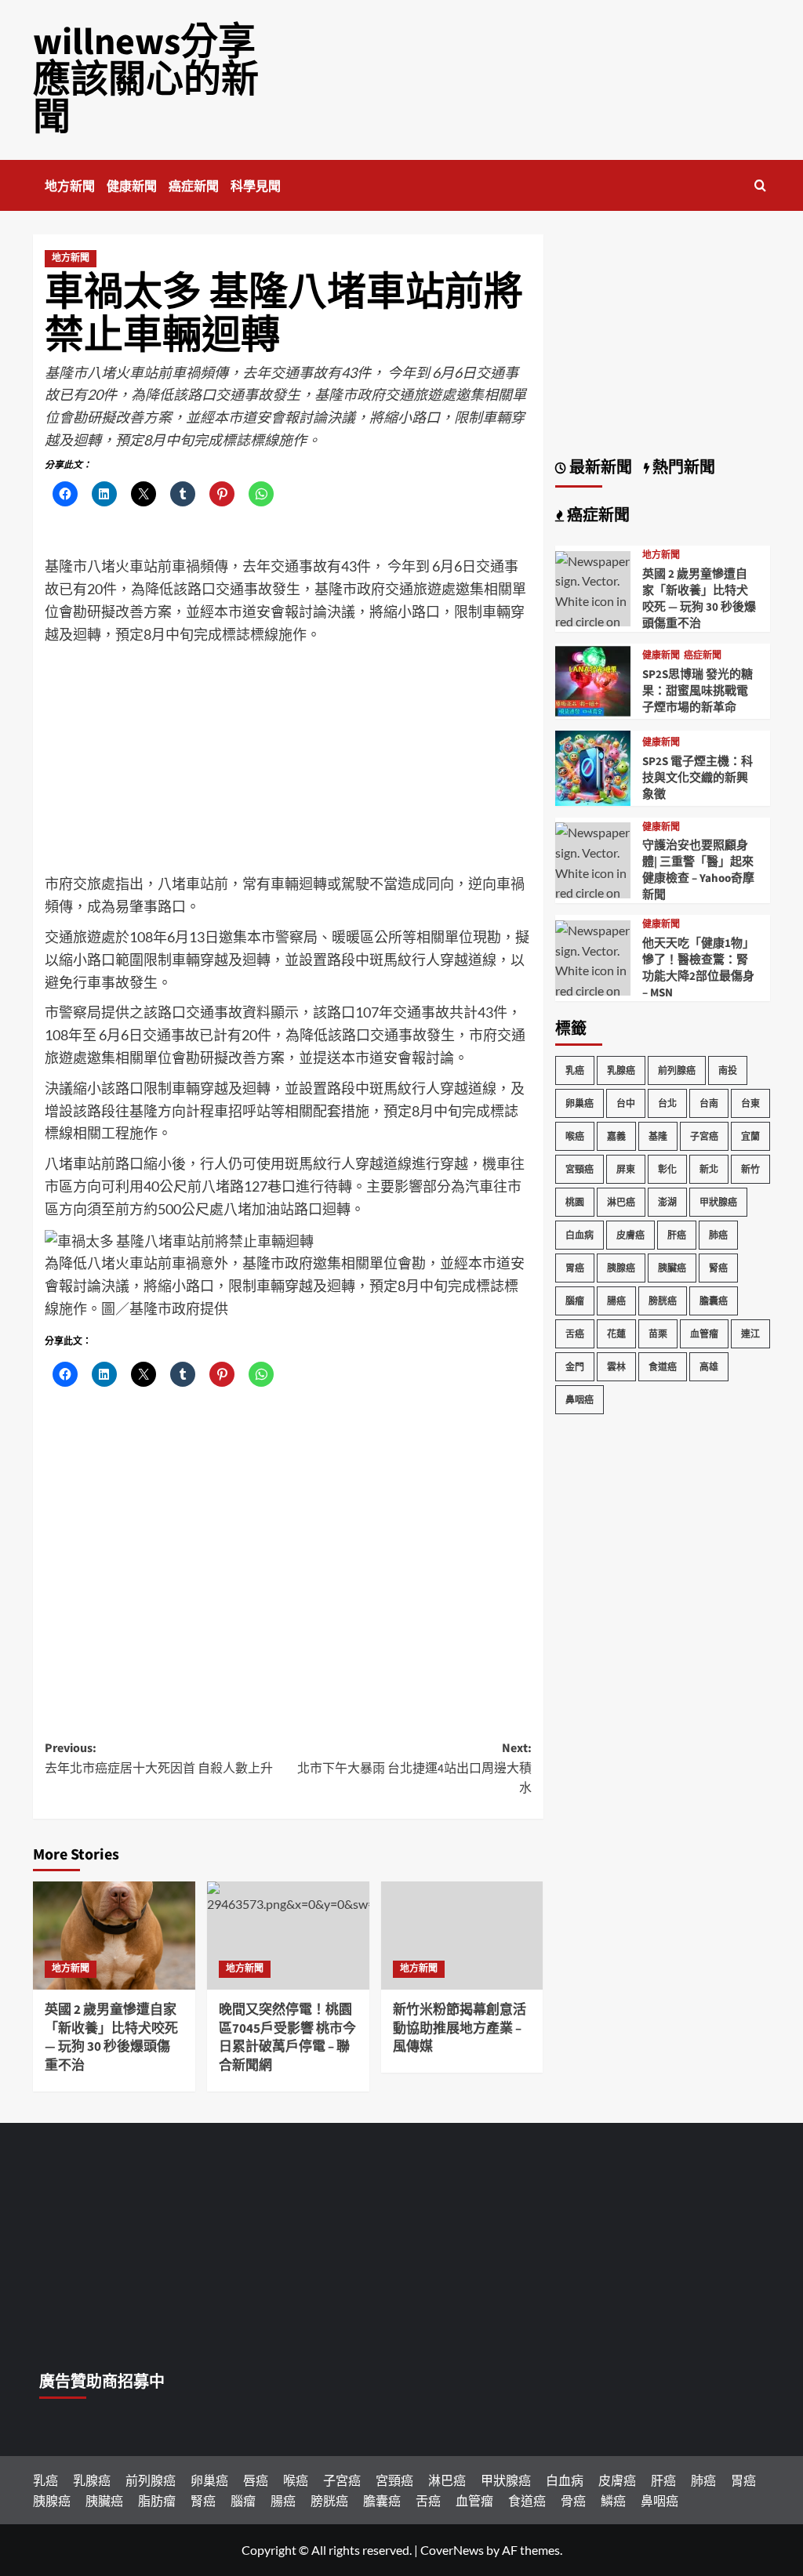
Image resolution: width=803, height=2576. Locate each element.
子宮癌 (704, 1136)
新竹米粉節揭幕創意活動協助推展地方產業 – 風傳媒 (460, 2029)
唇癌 (256, 2480)
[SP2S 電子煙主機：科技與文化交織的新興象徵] (593, 766)
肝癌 (677, 1235)
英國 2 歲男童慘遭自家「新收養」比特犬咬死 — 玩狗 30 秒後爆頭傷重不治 (111, 2038)
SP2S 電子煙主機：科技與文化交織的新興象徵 (698, 778)
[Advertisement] (288, 763)
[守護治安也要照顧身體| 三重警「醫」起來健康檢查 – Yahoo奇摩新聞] (593, 891)
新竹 (750, 1169)
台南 (709, 1103)
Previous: (159, 1758)
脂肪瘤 (157, 2500)
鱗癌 (613, 2500)
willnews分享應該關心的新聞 (146, 80)
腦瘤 (575, 1301)
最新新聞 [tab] (599, 468)
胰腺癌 (621, 1268)
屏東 (626, 1169)
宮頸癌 (580, 1169)
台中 (626, 1103)
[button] (760, 185)
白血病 (580, 1235)
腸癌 (616, 1301)
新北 (709, 1169)
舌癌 (575, 1334)
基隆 (658, 1136)
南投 (728, 1070)
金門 (575, 1367)
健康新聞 (132, 187)
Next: (414, 1768)
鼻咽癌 (580, 1400)
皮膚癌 (630, 1235)
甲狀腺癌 (718, 1202)
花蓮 (616, 1334)
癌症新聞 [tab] (597, 516)
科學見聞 (256, 187)
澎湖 (667, 1202)
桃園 (575, 1202)
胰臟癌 (672, 1268)
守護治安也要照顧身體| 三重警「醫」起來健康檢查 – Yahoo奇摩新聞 (698, 870)
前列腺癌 (677, 1070)
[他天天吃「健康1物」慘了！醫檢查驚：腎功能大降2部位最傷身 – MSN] (593, 989)
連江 (750, 1334)
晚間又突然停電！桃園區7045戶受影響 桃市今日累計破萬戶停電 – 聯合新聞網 (287, 2038)
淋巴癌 (621, 1202)
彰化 (667, 1169)
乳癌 (575, 1070)
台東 (750, 1103)
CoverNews (452, 2550)
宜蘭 (750, 1136)
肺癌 (718, 1235)
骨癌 (573, 2500)
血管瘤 (704, 1334)
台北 (667, 1103)
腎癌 (718, 1268)
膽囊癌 (714, 1301)
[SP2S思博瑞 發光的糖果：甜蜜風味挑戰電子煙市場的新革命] (593, 679)
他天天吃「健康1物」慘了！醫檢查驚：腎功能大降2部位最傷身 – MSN (698, 968)
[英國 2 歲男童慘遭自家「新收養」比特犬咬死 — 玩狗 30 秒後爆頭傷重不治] (114, 1936)
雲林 (616, 1367)
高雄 (709, 1367)
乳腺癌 (621, 1070)
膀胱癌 (663, 1301)
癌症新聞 (194, 187)
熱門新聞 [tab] (682, 468)
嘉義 (616, 1136)
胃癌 (575, 1268)
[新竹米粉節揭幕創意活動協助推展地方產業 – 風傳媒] (462, 1936)
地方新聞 (70, 187)
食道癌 (663, 1367)
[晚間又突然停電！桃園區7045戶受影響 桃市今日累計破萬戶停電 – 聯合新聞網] (288, 1936)
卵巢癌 (580, 1103)
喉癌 (575, 1136)
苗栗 (658, 1334)
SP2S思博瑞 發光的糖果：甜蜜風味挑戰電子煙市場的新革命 (698, 691)
